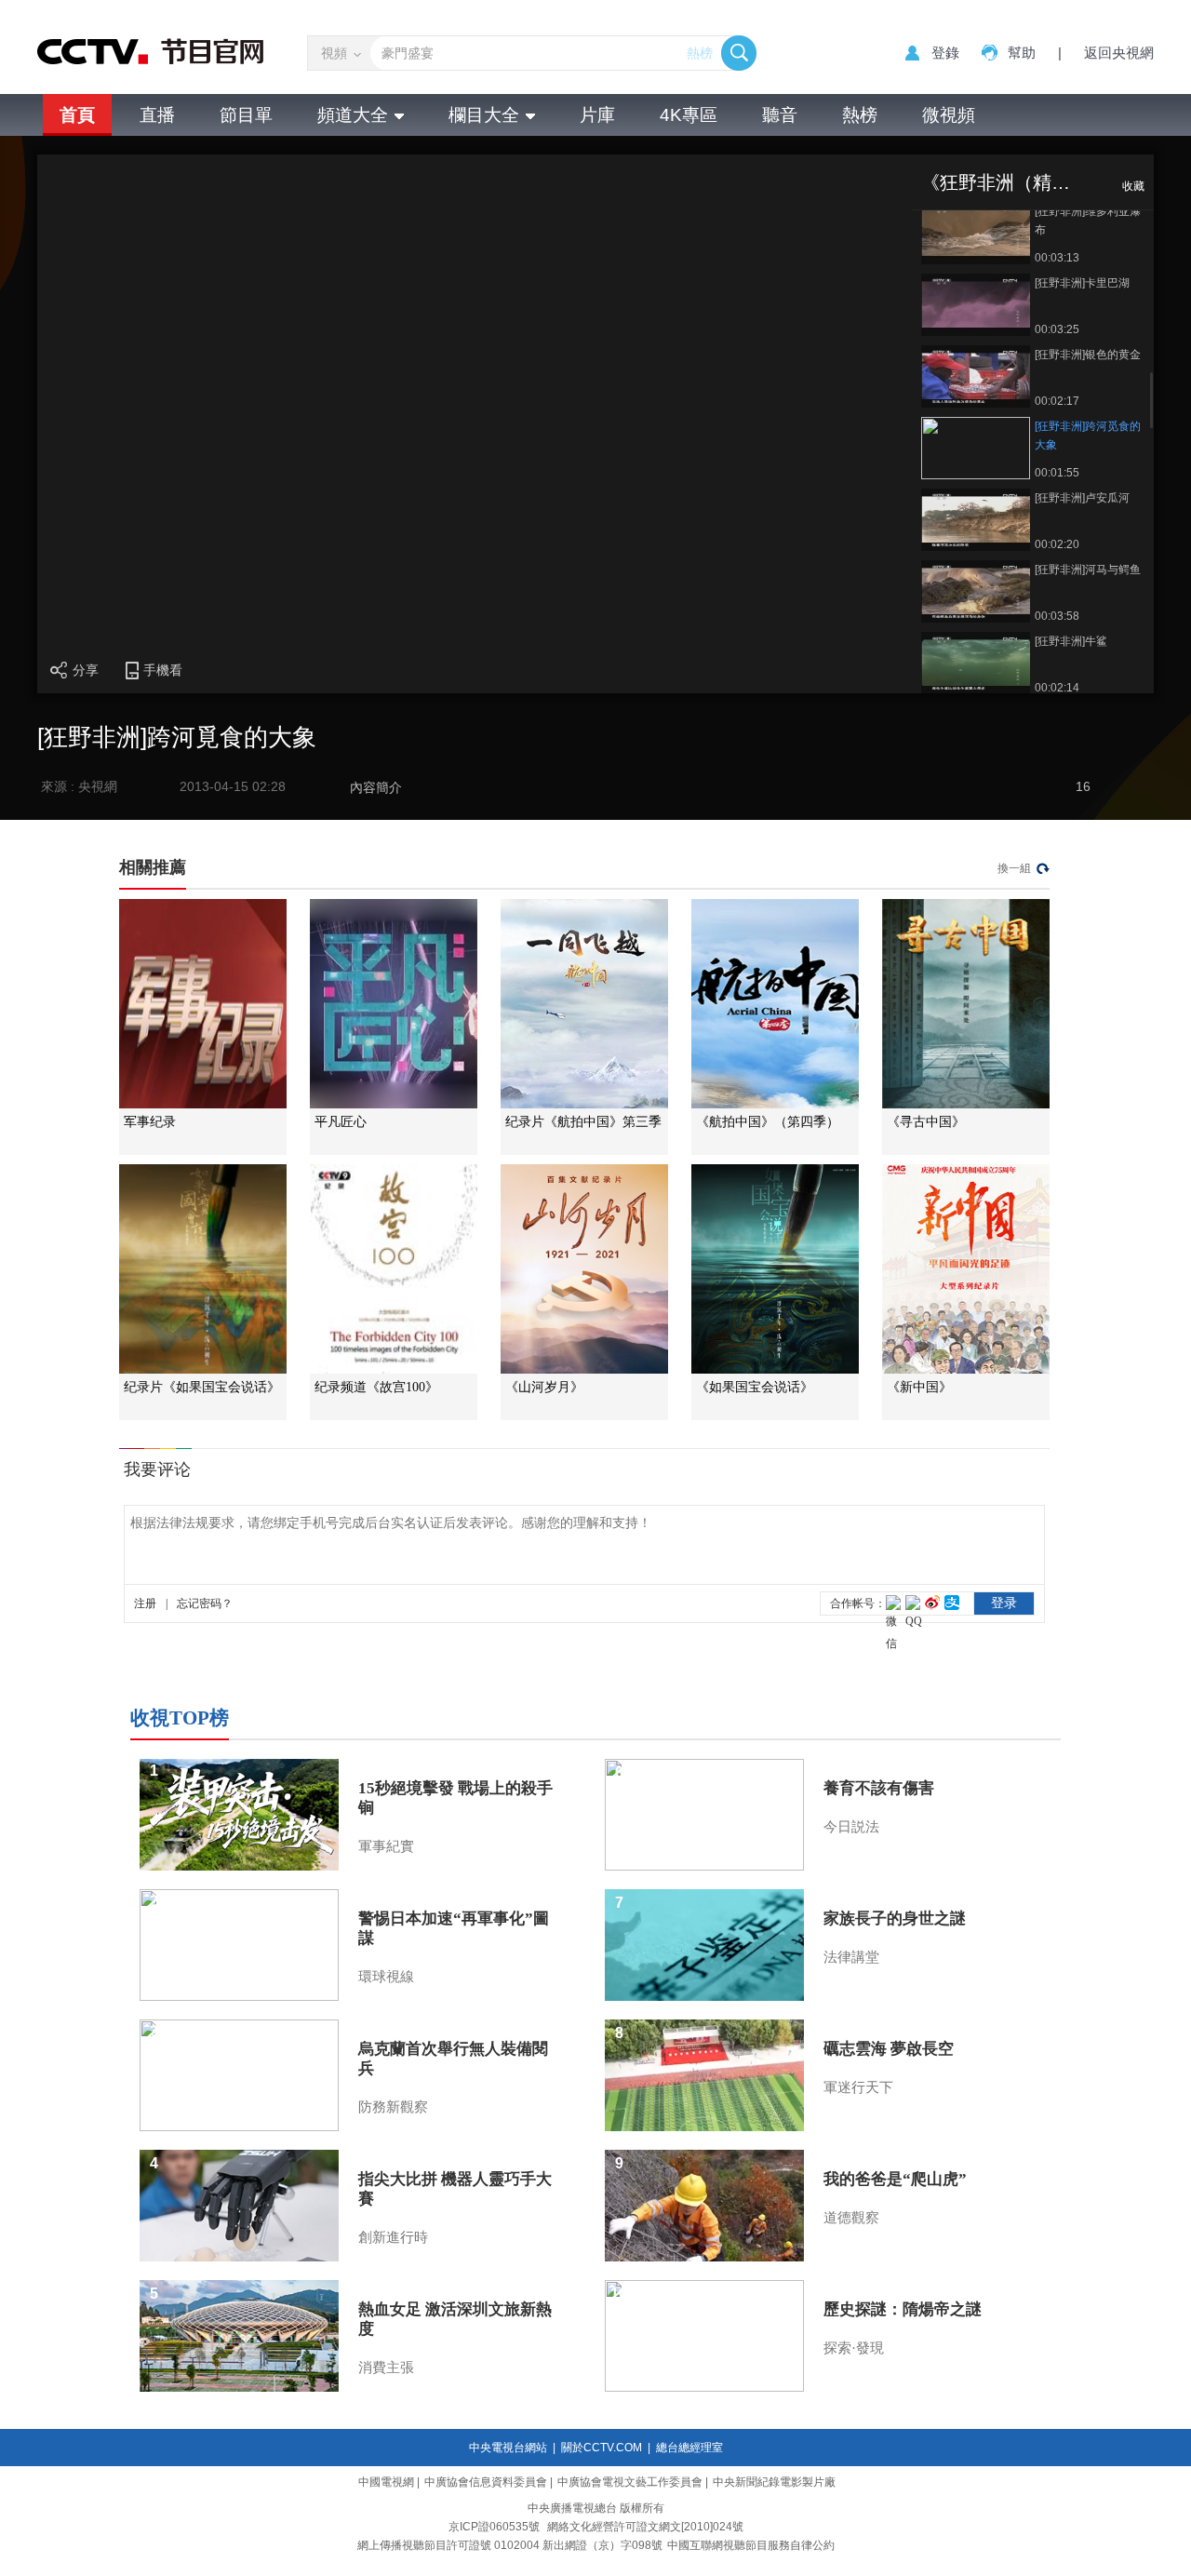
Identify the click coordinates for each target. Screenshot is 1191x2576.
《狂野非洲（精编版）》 (1024, 182)
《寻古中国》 (926, 1122)
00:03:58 (1057, 616)
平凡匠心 (341, 1122)
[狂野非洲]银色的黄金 (1088, 355)
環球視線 (386, 1977)
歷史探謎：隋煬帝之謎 (903, 2309)
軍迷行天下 (858, 2087)
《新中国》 (919, 1387)
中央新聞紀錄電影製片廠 (774, 2482)
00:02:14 (1057, 688)
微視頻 (949, 115)
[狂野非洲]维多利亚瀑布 (1088, 221)
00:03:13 (1057, 258)
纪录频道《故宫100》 (376, 1387)
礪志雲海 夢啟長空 (889, 2049)
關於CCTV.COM (602, 2448)
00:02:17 (1057, 401)
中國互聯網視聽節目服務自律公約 (751, 2545)
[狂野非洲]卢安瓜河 (1082, 498)
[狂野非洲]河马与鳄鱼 (1088, 570)
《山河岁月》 (544, 1387)
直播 (157, 115)
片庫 (597, 115)
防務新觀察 (393, 2107)
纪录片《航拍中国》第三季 (583, 1122)
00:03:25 (1057, 329)
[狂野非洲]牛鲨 (1071, 641)
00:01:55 (1057, 473)
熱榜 (700, 53)
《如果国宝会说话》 (755, 1387)
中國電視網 (386, 2482)
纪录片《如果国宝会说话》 (202, 1387)
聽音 (780, 115)
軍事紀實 (386, 1846)
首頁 (77, 115)
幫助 (1022, 53)
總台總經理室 (689, 2448)
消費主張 (386, 2368)
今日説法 (851, 1827)
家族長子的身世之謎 (895, 1919)
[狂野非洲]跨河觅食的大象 (1088, 436)
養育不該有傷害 (879, 1788)
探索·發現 (854, 2348)
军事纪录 (150, 1122)
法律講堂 (851, 1957)
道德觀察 (851, 2218)
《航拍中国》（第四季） (768, 1122)
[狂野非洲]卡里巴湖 (1082, 283)
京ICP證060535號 (494, 2527)
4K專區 (689, 115)
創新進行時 (393, 2237)
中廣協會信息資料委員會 (486, 2482)
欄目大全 (484, 115)
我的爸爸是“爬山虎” (895, 2179)
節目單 (246, 115)
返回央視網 (1119, 53)
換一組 (1014, 868)
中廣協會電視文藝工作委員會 (630, 2482)
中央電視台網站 (508, 2448)
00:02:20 (1057, 544)
